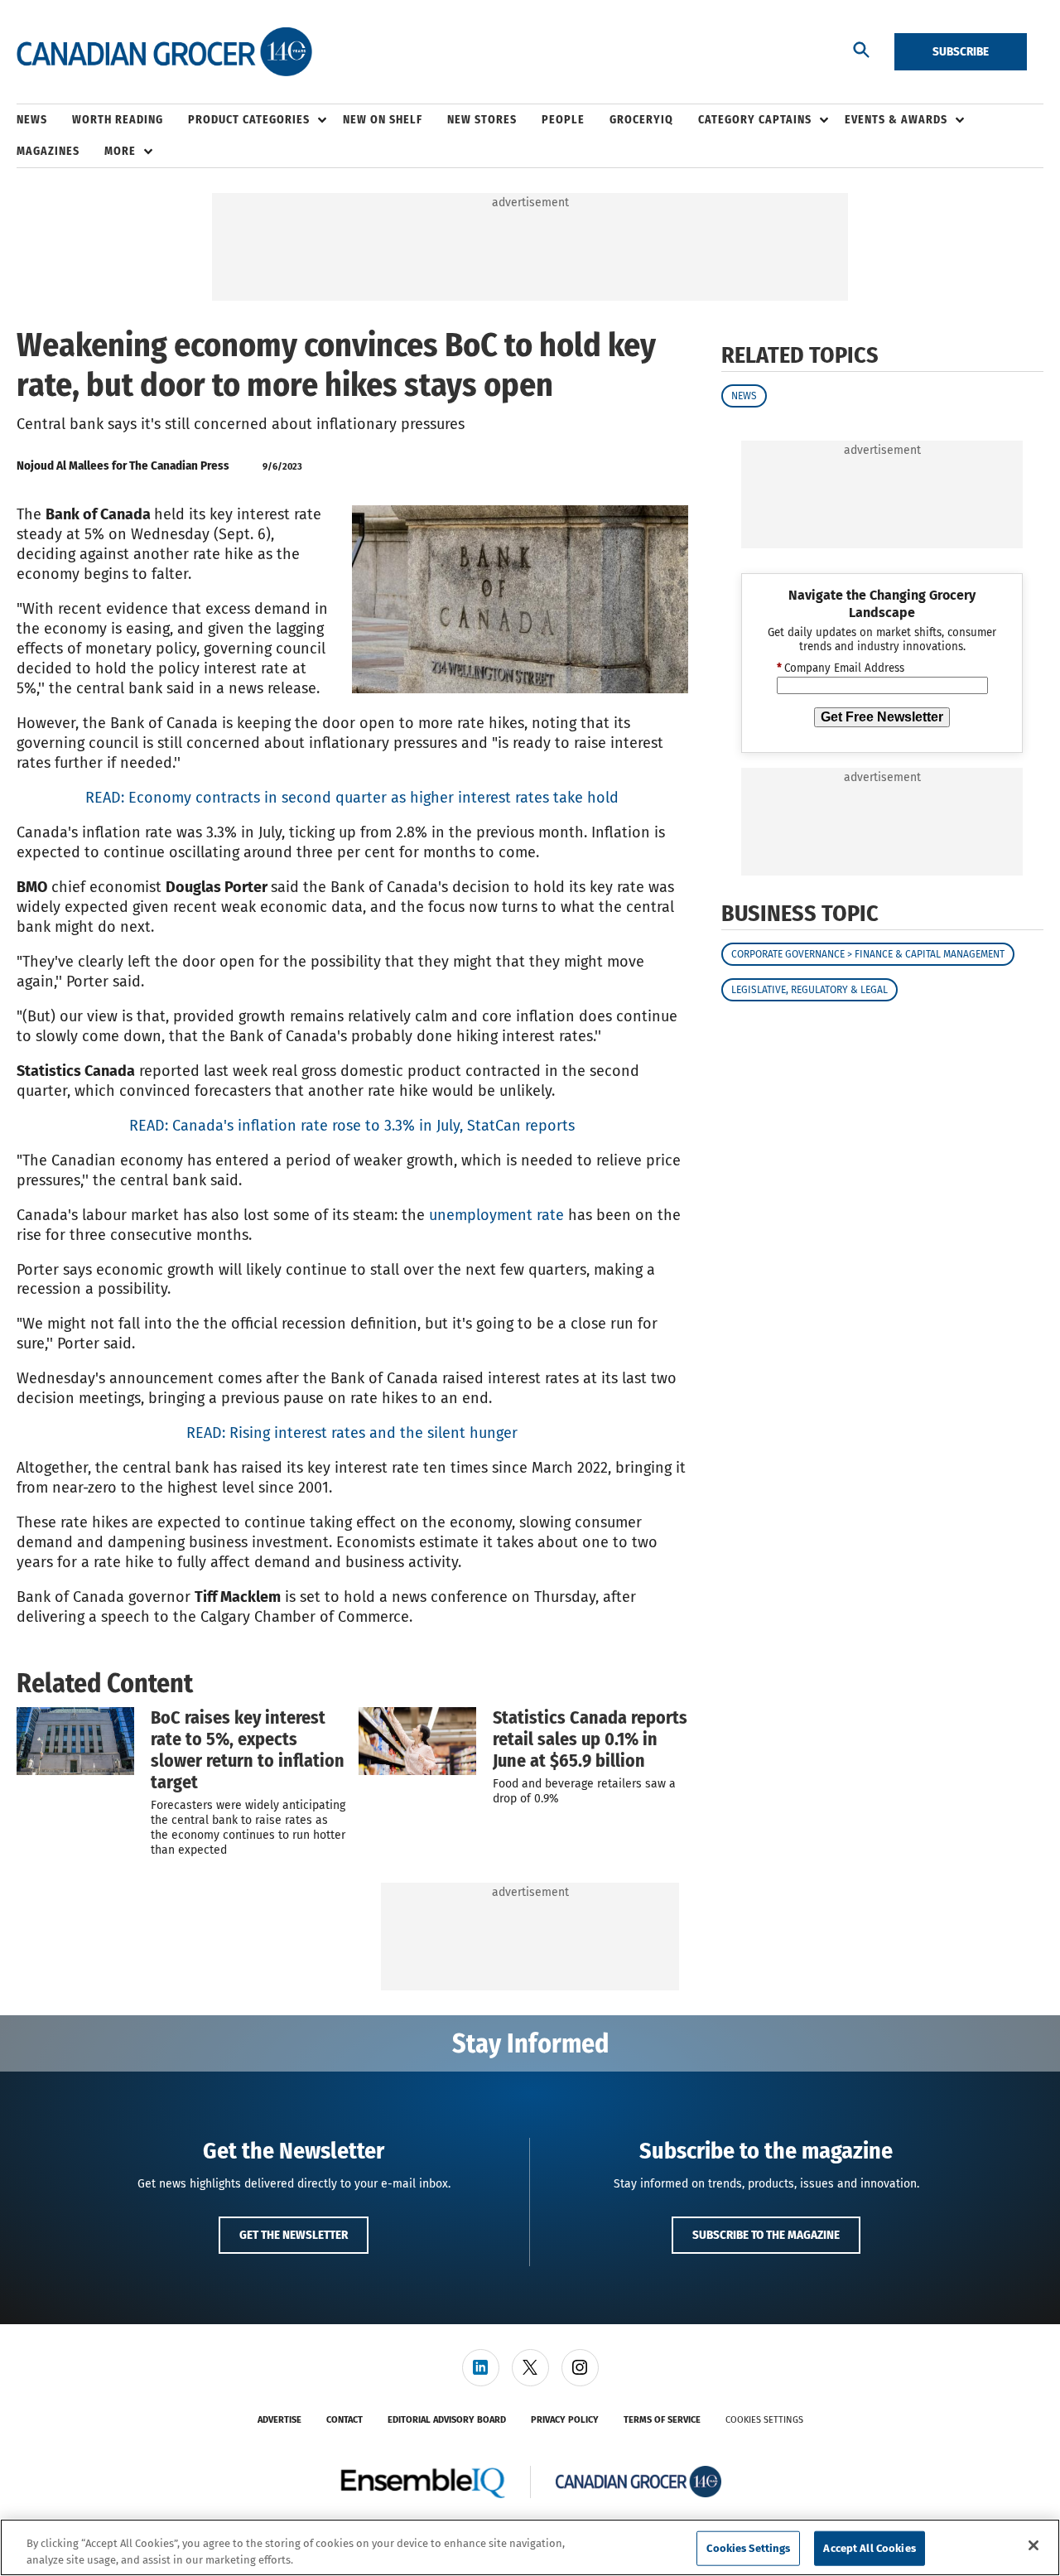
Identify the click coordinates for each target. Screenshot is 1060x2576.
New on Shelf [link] (383, 120)
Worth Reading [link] (118, 120)
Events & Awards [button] (896, 120)
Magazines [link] (48, 151)
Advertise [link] (279, 2420)
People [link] (563, 120)
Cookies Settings (764, 2420)
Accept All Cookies (869, 2548)
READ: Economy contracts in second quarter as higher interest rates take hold (352, 798)
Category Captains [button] (755, 120)
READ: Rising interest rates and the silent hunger (352, 1433)
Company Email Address (841, 669)
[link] (481, 2368)
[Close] (1033, 2545)
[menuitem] (44, 120)
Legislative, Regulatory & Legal (809, 991)
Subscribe (961, 51)
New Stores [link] (482, 120)
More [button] (120, 151)
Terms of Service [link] (662, 2420)
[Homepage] (164, 52)
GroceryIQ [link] (641, 120)
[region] (530, 2547)
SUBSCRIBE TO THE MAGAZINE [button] (766, 2235)
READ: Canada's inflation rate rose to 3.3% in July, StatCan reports (352, 1126)
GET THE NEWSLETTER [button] (294, 2235)
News (744, 396)
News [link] (32, 120)
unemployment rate (496, 1215)
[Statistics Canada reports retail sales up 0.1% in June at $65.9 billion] (417, 1741)
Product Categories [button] (249, 120)
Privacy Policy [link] (565, 2420)
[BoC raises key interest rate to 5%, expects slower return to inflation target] (75, 1741)
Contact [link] (344, 2420)
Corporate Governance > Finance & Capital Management (868, 955)
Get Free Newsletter (882, 717)
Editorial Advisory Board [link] (447, 2420)
